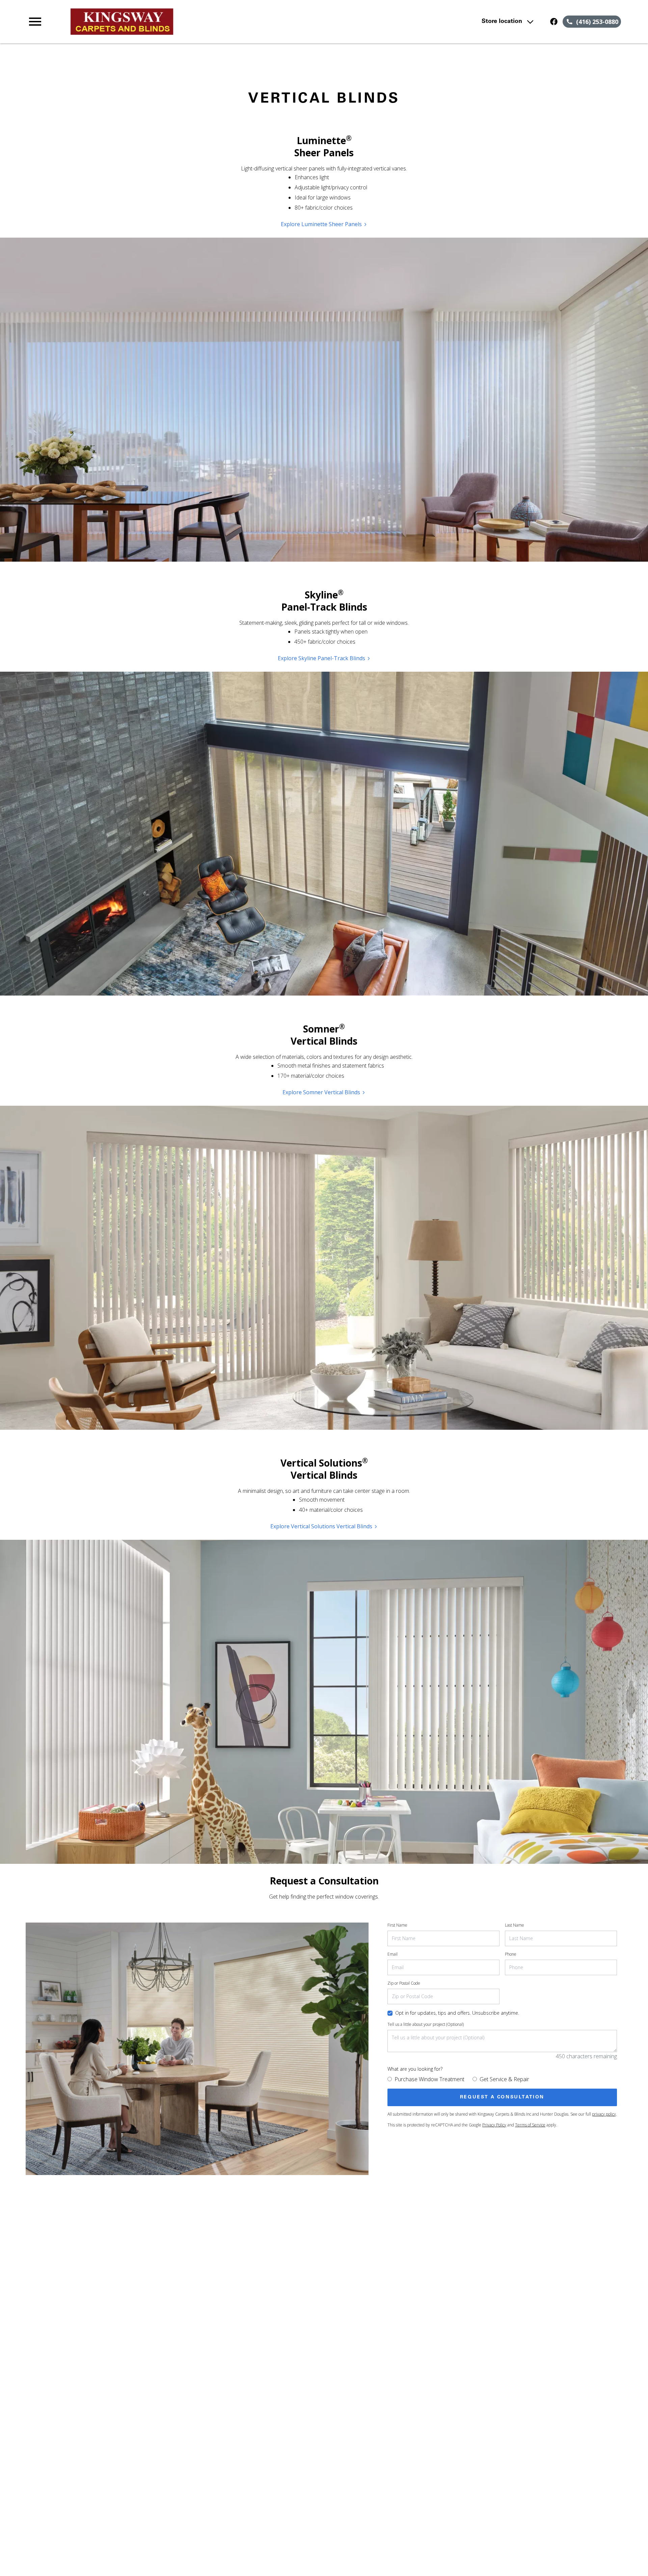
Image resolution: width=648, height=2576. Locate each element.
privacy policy (604, 2114)
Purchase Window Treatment (429, 2079)
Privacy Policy (494, 2125)
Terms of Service (530, 2125)
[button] (35, 22)
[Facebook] (554, 22)
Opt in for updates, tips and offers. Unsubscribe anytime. (457, 2013)
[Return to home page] (166, 22)
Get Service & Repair (504, 2079)
